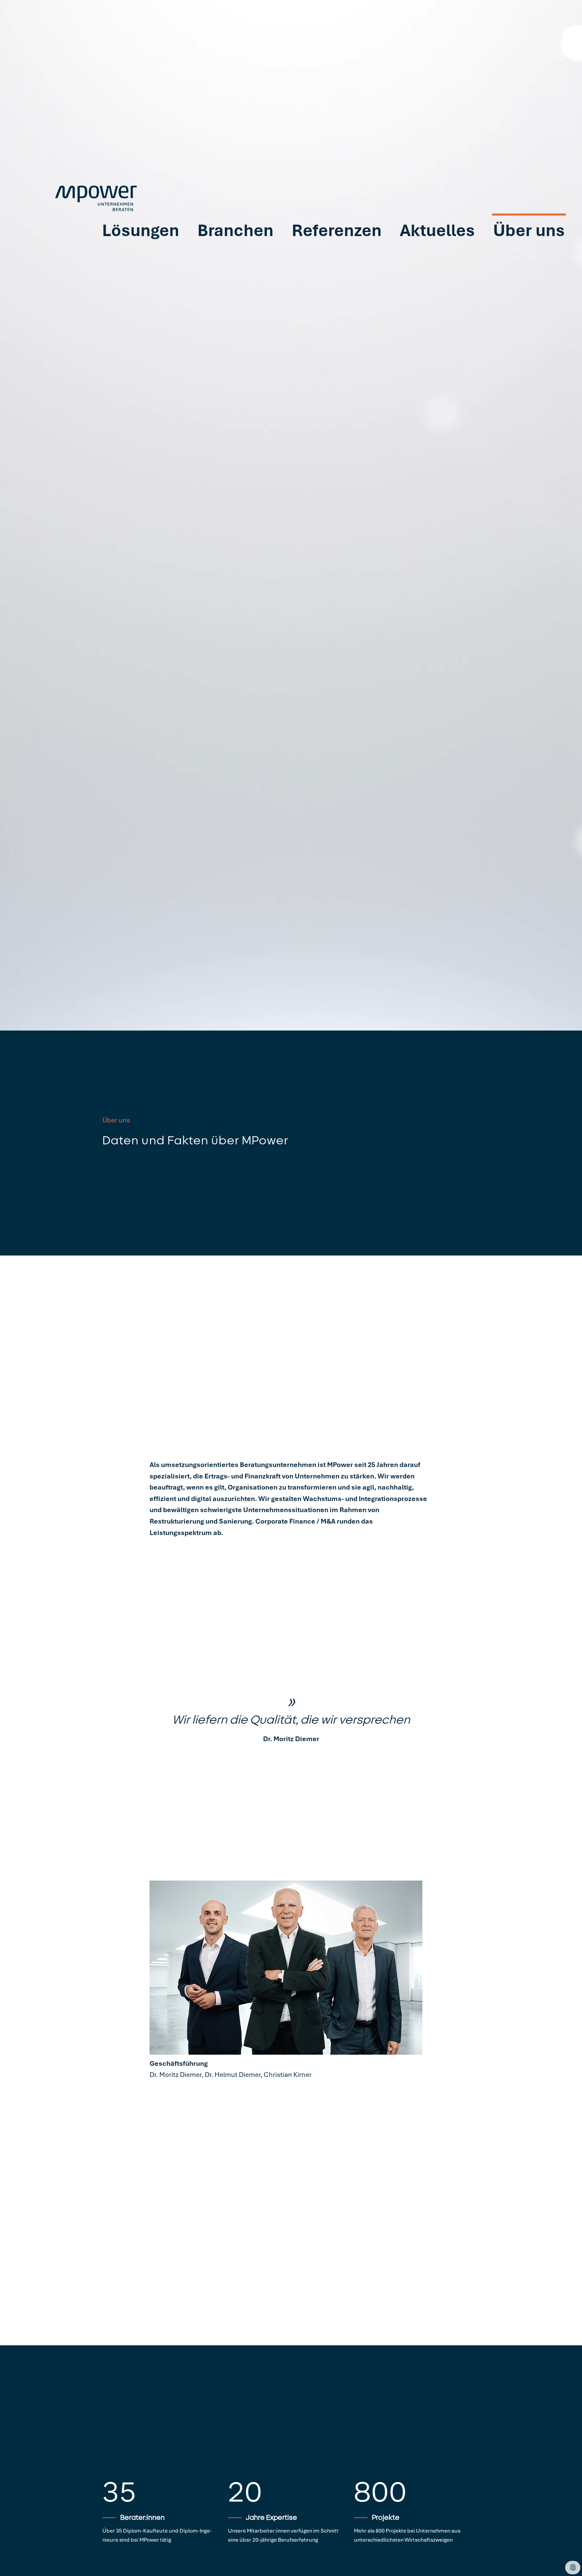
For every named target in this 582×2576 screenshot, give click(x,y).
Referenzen (337, 258)
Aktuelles (437, 258)
